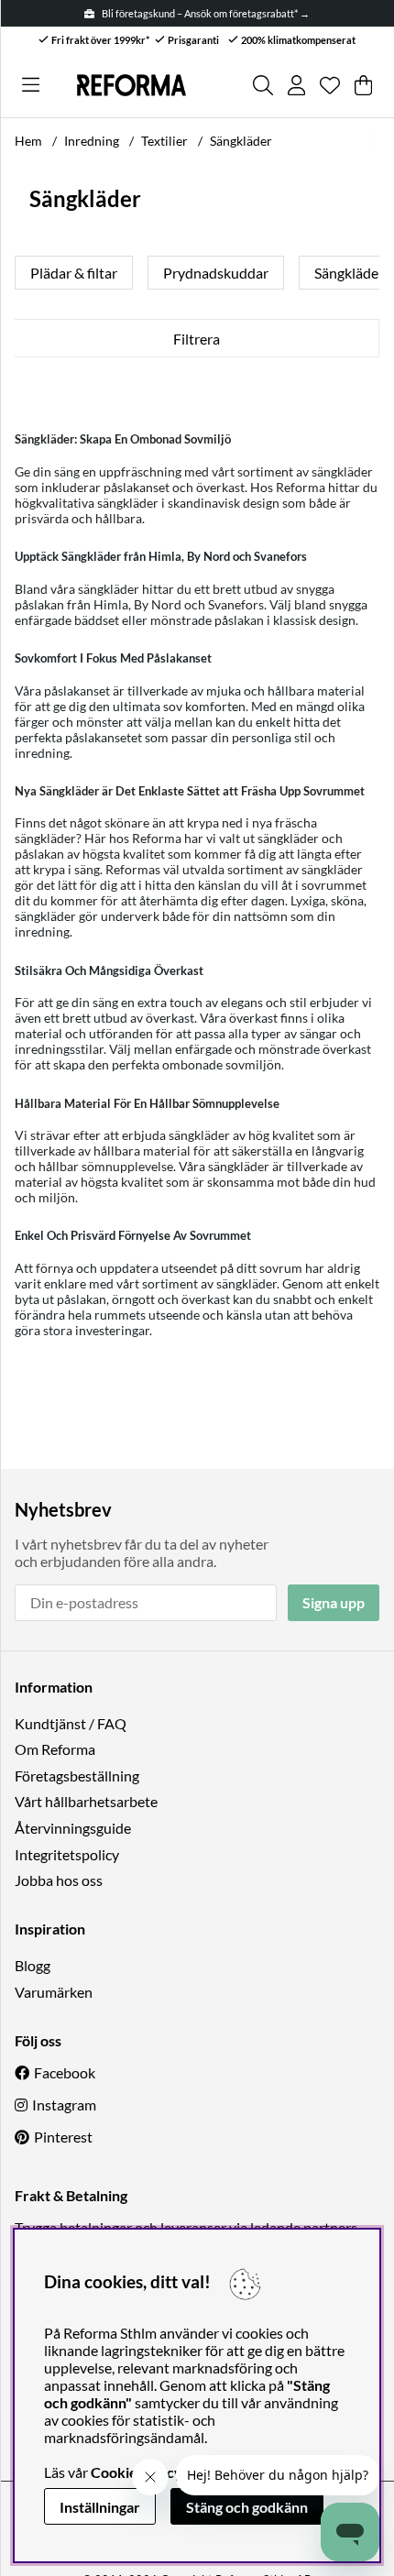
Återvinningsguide (73, 1828)
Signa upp (334, 1602)
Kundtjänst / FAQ (71, 1723)
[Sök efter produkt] (263, 85)
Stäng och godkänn (247, 2507)
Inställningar (100, 2507)
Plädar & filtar (74, 273)
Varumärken (54, 1992)
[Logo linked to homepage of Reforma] (131, 85)
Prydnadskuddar (216, 273)
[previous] (28, 273)
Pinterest (63, 2137)
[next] (366, 273)
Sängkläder (241, 141)
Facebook (65, 2072)
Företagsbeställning (77, 1776)
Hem (28, 141)
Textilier (164, 141)
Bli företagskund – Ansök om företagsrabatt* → (206, 13)
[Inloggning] (296, 85)
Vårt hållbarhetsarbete (86, 1801)
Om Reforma (55, 1749)
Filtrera (197, 339)
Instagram (64, 2105)
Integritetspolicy (67, 1854)
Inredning (92, 141)
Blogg (33, 1965)
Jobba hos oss (59, 1880)
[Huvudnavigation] (31, 85)
